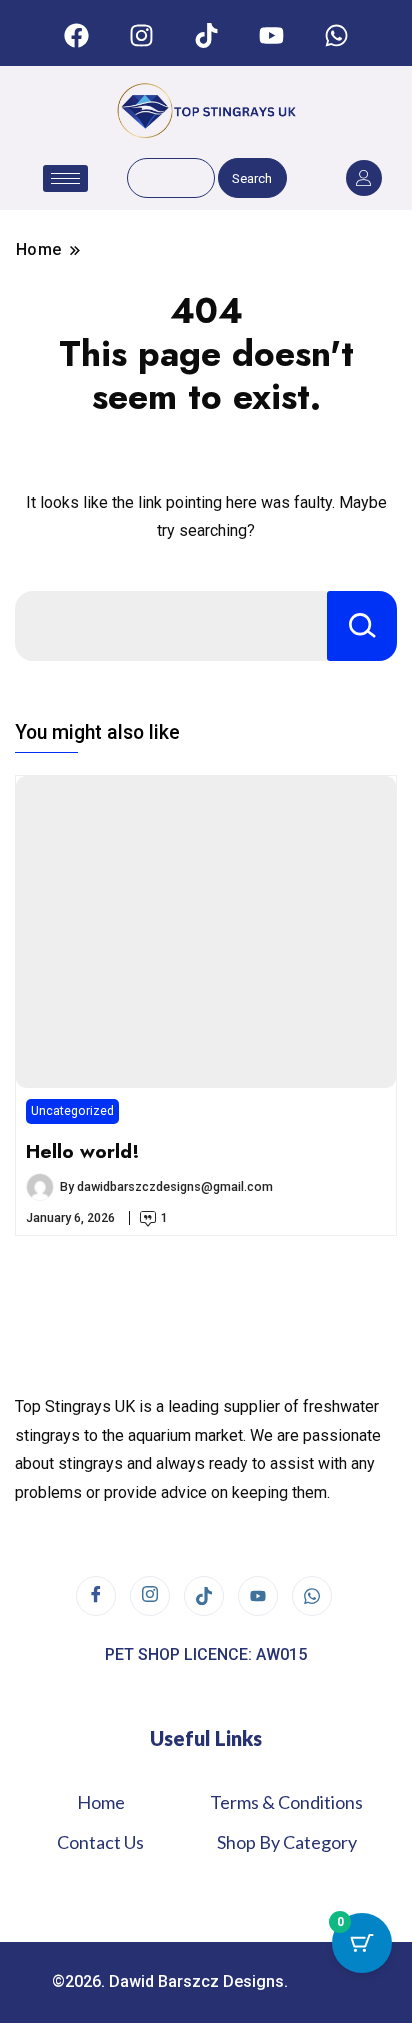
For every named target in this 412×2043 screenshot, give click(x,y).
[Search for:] (171, 626)
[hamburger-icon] (65, 178)
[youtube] (258, 1596)
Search (252, 178)
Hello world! (83, 1151)
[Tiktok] (206, 35)
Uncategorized (72, 1110)
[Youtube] (271, 35)
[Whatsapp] (336, 35)
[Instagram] (141, 35)
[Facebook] (76, 35)
